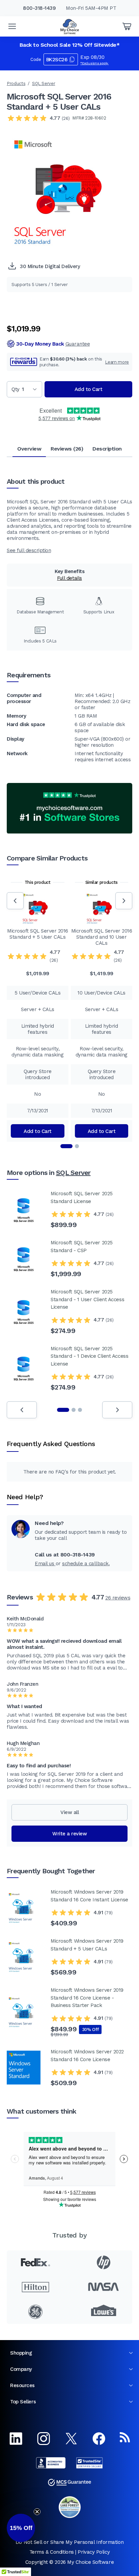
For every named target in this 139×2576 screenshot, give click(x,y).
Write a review (69, 1834)
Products (16, 83)
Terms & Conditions (52, 2552)
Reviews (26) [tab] (67, 449)
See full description (29, 550)
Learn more (117, 362)
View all (69, 1812)
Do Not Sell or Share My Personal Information (69, 2542)
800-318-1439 (39, 8)
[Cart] (127, 26)
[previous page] (22, 1410)
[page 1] (63, 1410)
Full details (69, 578)
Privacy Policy (94, 2552)
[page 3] (80, 1410)
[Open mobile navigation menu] (12, 26)
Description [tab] (107, 449)
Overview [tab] (29, 449)
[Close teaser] (37, 2512)
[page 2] (74, 1410)
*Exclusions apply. (94, 63)
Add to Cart (89, 389)
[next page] (117, 1410)
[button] (21, 2528)
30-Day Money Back (53, 344)
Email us (45, 1564)
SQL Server (44, 83)
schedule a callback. (86, 1564)
